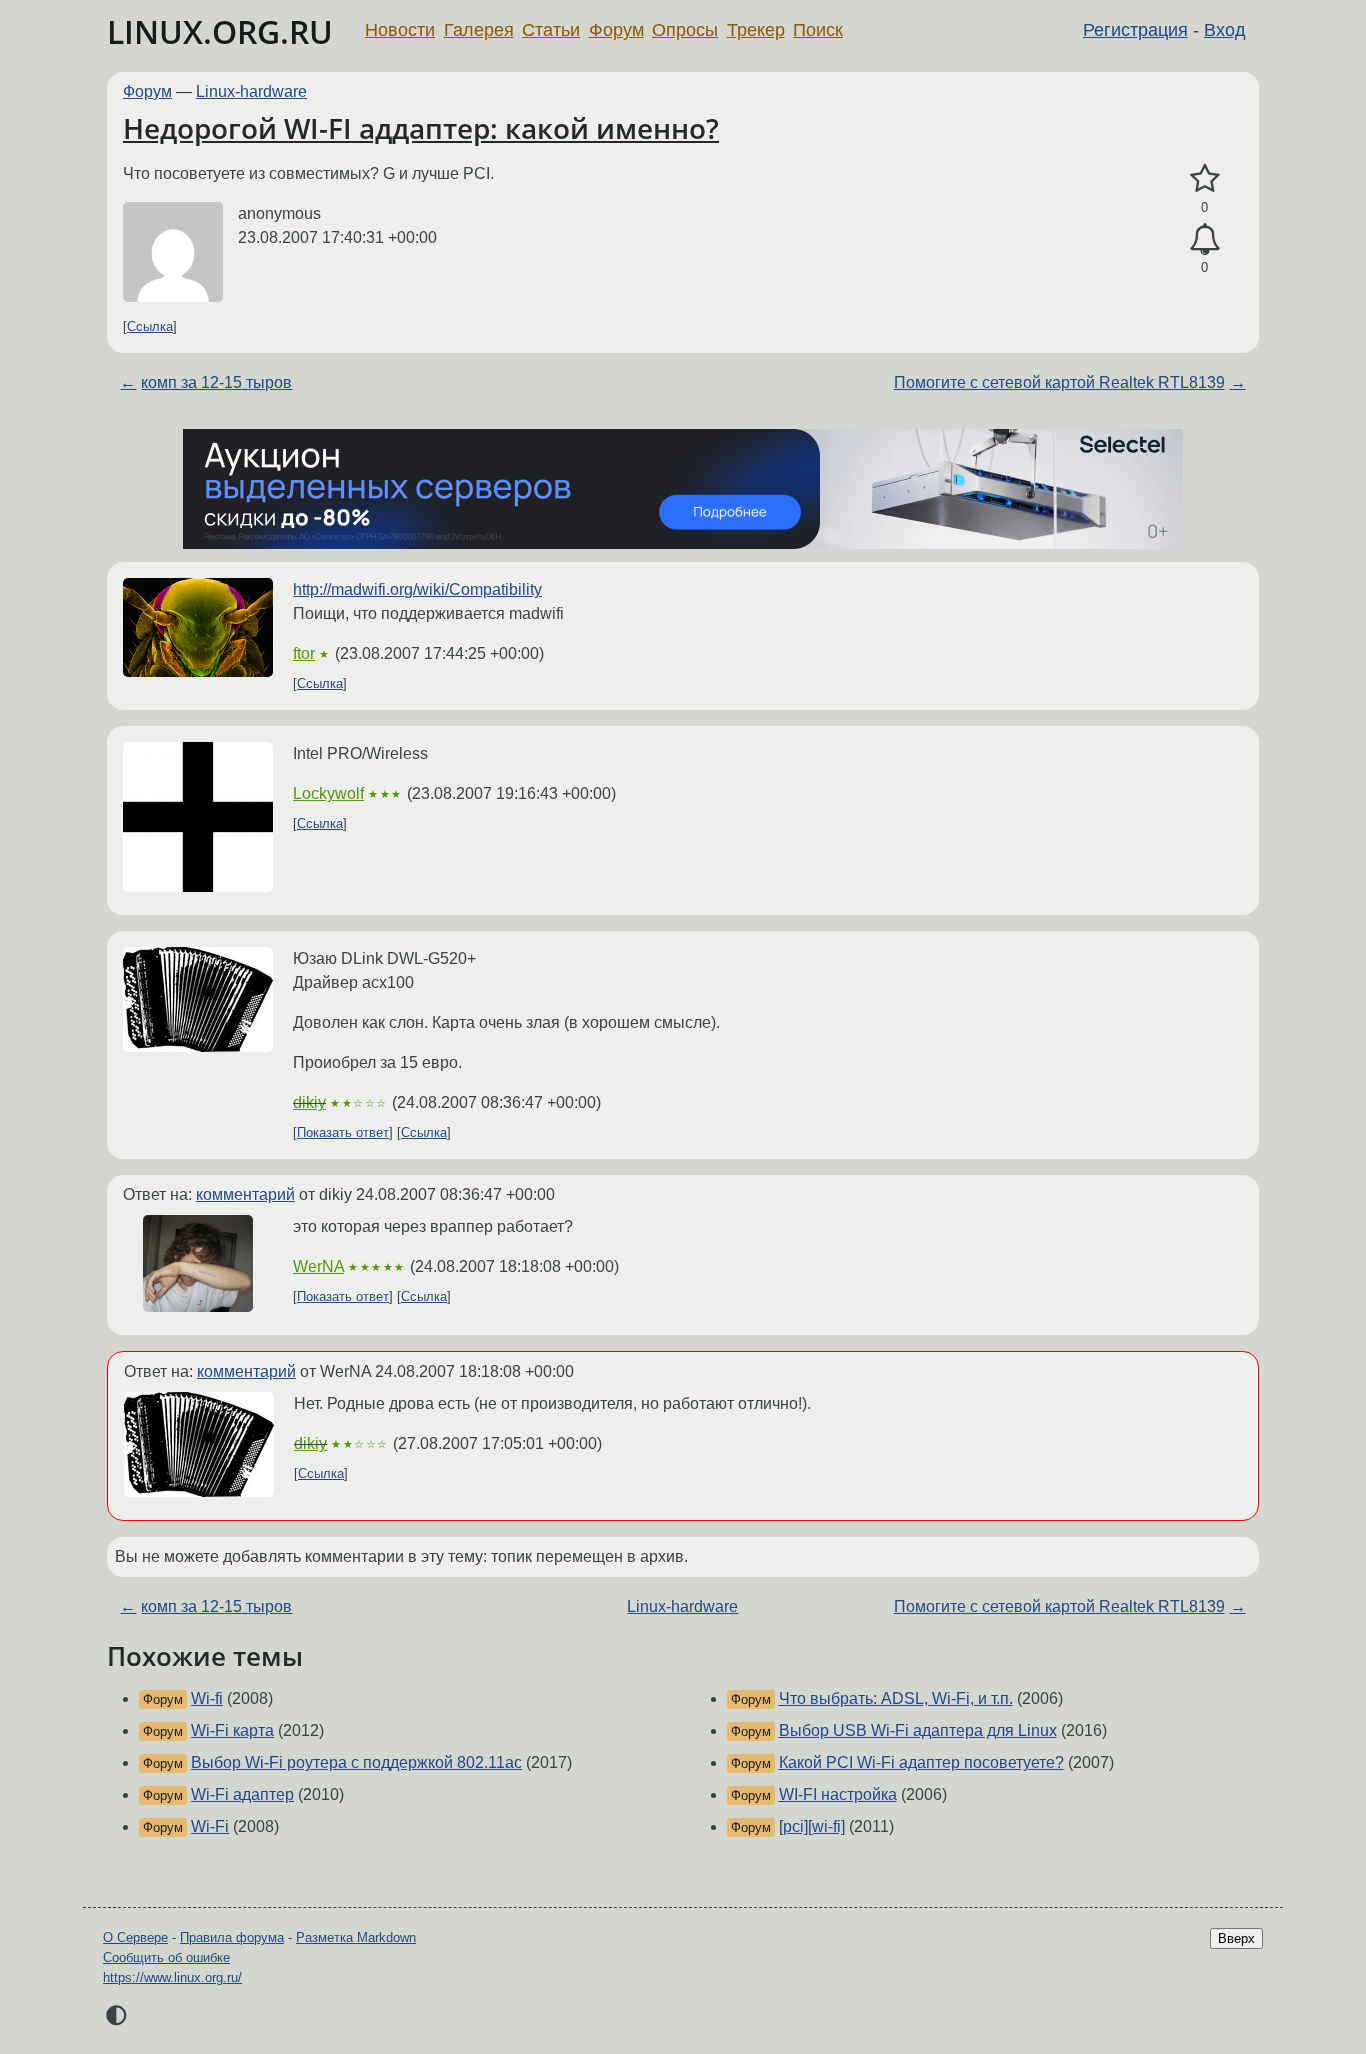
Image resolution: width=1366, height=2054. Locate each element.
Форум (616, 30)
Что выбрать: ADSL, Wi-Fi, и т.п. (896, 1698)
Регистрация (1135, 30)
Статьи (551, 30)
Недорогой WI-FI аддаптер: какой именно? (421, 128)
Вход (1225, 30)
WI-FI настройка (838, 1794)
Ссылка (150, 326)
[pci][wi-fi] (812, 1826)
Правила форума (232, 1937)
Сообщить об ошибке (166, 1957)
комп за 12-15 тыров (216, 382)
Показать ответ (343, 1132)
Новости (400, 30)
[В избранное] (1204, 179)
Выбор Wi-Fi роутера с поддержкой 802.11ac (356, 1762)
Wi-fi (207, 1698)
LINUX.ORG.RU (220, 31)
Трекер (756, 30)
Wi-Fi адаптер (242, 1794)
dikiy (309, 1102)
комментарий (245, 1194)
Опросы (685, 30)
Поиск (818, 30)
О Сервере (135, 1937)
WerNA (318, 1266)
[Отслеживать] (1204, 240)
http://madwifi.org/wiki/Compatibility (417, 589)
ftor (304, 653)
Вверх (1236, 1938)
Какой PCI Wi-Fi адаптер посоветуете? (921, 1762)
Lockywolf (328, 793)
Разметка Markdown (356, 1937)
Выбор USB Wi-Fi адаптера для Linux (918, 1730)
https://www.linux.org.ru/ (172, 1977)
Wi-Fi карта (232, 1730)
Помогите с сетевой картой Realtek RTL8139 (1059, 382)
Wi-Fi (210, 1826)
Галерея (479, 30)
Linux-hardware (251, 91)
